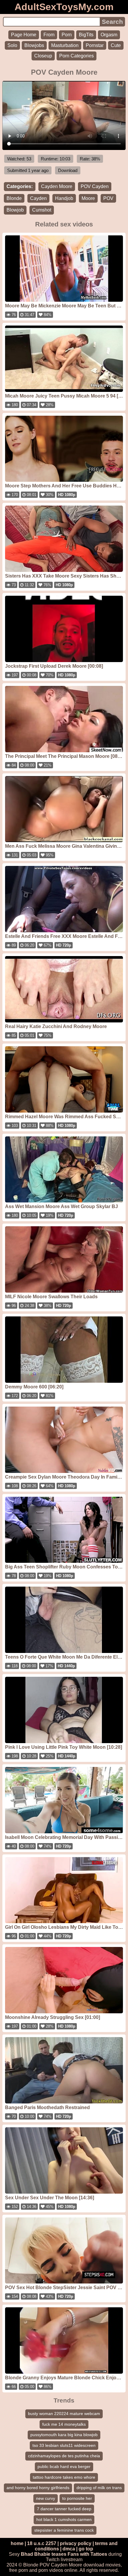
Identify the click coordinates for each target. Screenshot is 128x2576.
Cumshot (42, 210)
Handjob (64, 198)
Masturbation (65, 45)
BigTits (86, 35)
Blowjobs (34, 45)
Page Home (24, 35)
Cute (116, 45)
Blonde (14, 198)
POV (108, 198)
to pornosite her (77, 2498)
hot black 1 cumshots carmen (64, 2519)
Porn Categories (77, 56)
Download (68, 170)
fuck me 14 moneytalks (64, 2424)
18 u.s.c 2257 (42, 2543)
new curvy (46, 2498)
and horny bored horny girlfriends (38, 2488)
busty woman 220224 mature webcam (64, 2414)
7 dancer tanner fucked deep (64, 2509)
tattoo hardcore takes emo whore (64, 2477)
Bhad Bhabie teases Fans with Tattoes (64, 2554)
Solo (12, 45)
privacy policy (76, 2543)
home (17, 2543)
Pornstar (95, 45)
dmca (69, 2549)
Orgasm (109, 35)
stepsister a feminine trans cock (64, 2530)
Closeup (43, 56)
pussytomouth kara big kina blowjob (64, 2435)
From (49, 35)
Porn (67, 35)
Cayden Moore (57, 186)
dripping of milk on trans (99, 2488)
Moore (88, 198)
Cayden (38, 198)
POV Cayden (95, 186)
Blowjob (15, 210)
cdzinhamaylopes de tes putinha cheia (64, 2456)
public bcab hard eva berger (64, 2466)
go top (86, 2549)
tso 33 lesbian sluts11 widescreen (64, 2445)
